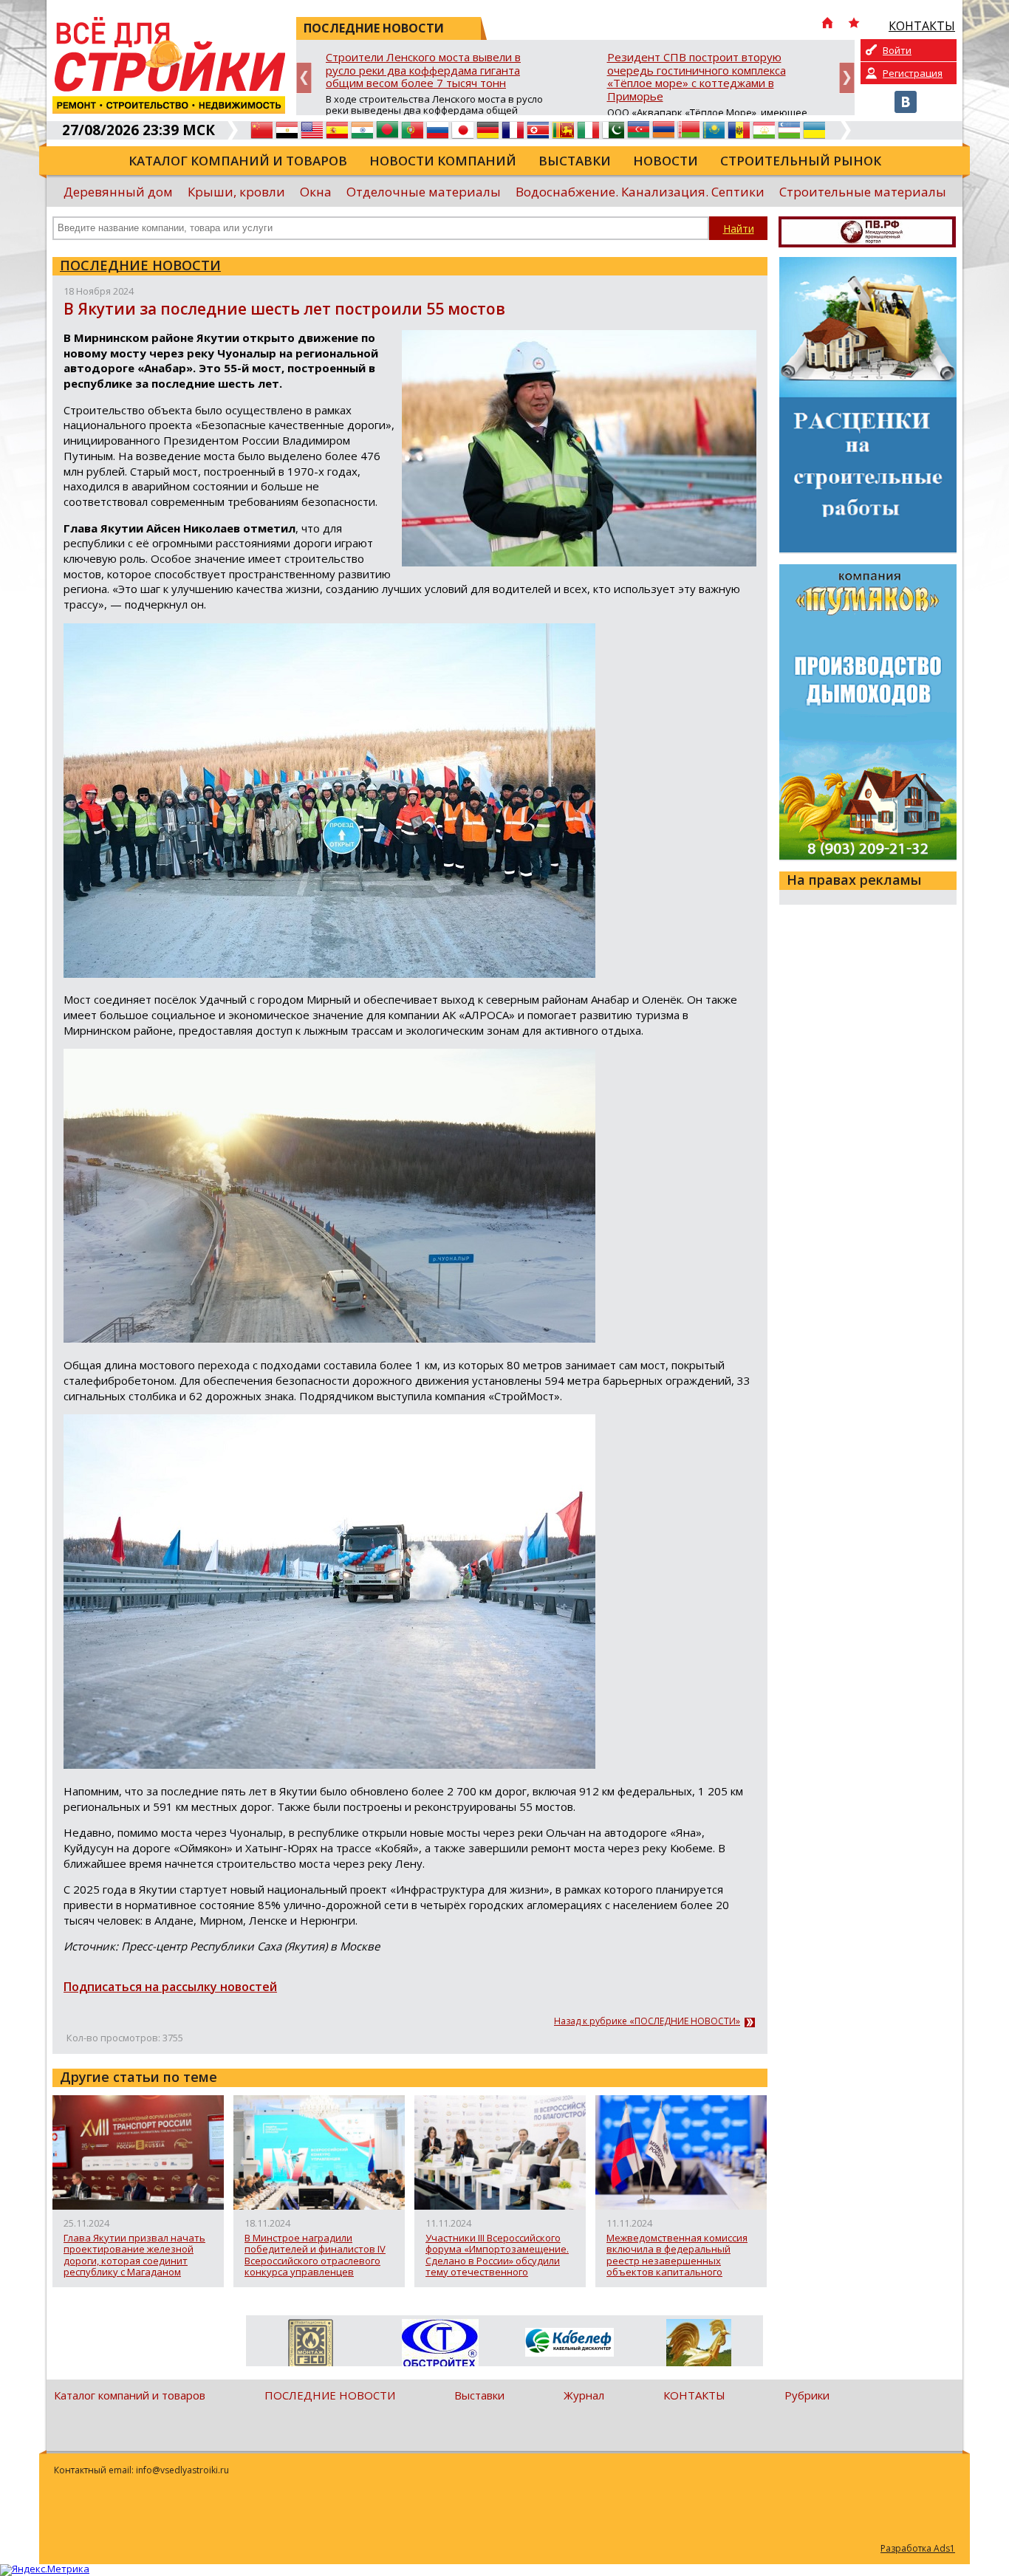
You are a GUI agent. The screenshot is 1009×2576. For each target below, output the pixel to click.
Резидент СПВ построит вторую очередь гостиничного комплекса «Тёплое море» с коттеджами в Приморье (697, 77)
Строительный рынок (801, 161)
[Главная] (827, 24)
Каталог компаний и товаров (238, 161)
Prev (304, 78)
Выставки (575, 161)
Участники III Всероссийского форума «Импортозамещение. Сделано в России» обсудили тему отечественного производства (497, 2255)
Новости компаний (443, 161)
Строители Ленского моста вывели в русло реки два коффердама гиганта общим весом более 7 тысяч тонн (423, 71)
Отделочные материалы (424, 192)
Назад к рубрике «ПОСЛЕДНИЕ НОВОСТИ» (647, 2021)
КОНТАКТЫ (694, 2395)
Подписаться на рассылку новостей (170, 1987)
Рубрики (807, 2395)
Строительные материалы (863, 192)
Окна (316, 192)
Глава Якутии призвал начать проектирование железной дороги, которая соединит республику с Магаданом (134, 2255)
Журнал (584, 2395)
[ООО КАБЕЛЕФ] (569, 2343)
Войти (897, 50)
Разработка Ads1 (918, 2548)
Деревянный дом (118, 192)
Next (847, 78)
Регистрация (913, 73)
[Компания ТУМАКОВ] (698, 2346)
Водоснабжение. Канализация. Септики (640, 192)
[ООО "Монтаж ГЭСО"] (311, 2346)
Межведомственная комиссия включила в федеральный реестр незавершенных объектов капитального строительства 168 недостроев (680, 2255)
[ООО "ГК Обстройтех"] (440, 2344)
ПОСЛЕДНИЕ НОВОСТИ (140, 265)
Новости (666, 161)
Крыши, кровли (236, 192)
